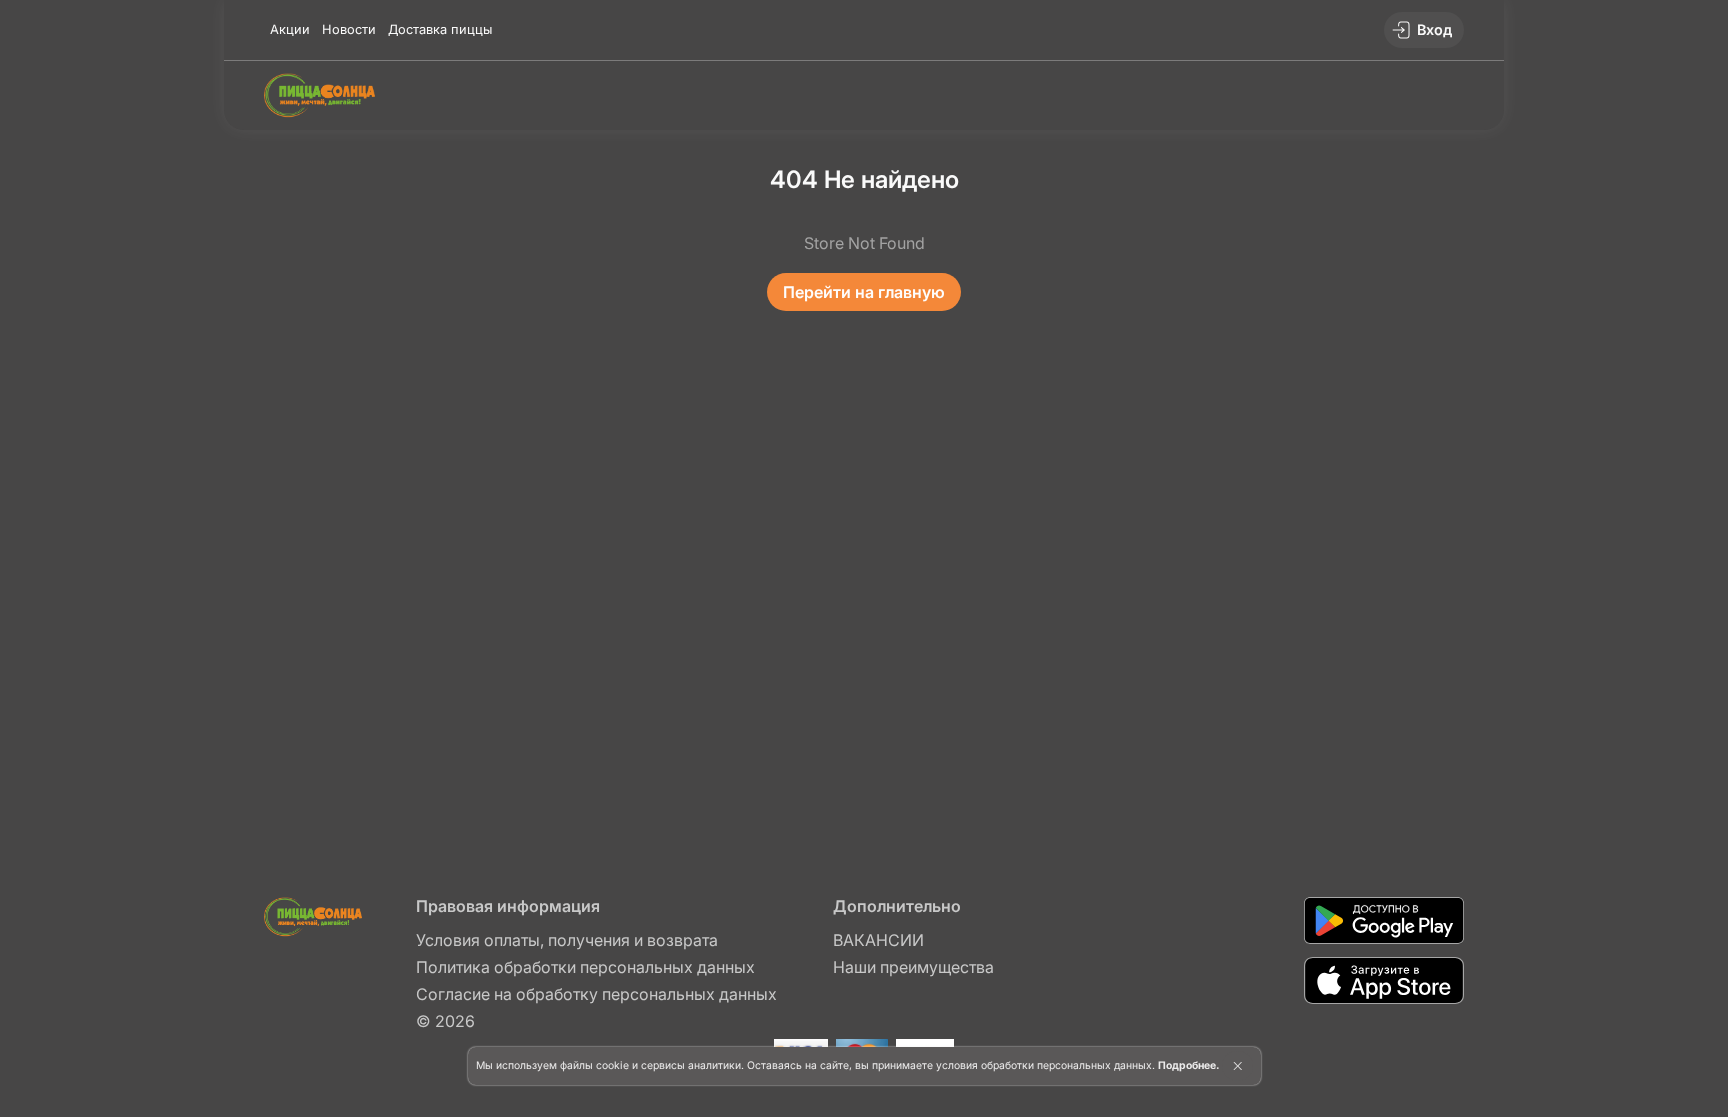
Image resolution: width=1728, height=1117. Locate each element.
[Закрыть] (1237, 1066)
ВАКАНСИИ (878, 940)
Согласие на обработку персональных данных (596, 994)
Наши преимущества (913, 967)
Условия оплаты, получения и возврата (567, 940)
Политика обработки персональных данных (585, 967)
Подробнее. (1188, 1065)
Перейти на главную (864, 292)
